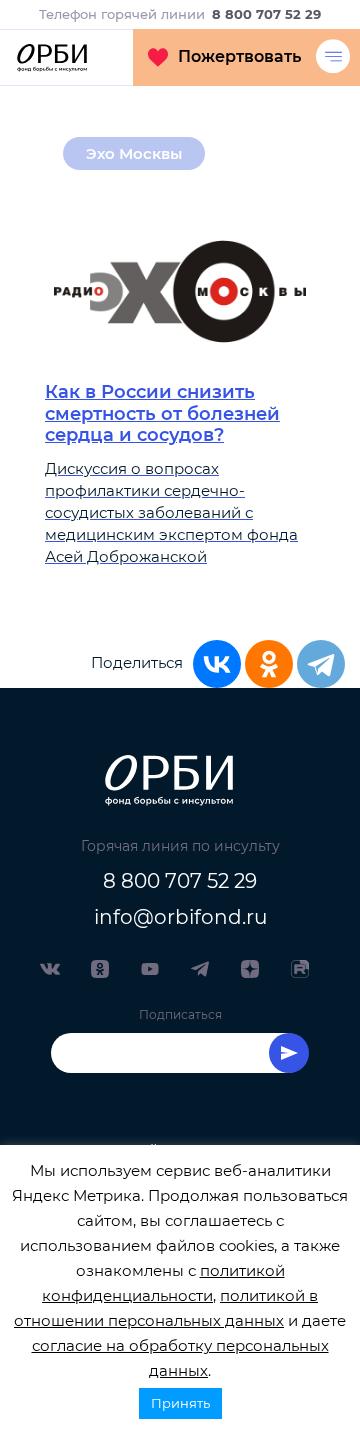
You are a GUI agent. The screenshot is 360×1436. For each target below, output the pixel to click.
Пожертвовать (239, 56)
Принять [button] (180, 1403)
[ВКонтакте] (217, 664)
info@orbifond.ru (180, 917)
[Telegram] (321, 664)
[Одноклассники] (269, 664)
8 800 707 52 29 (180, 881)
